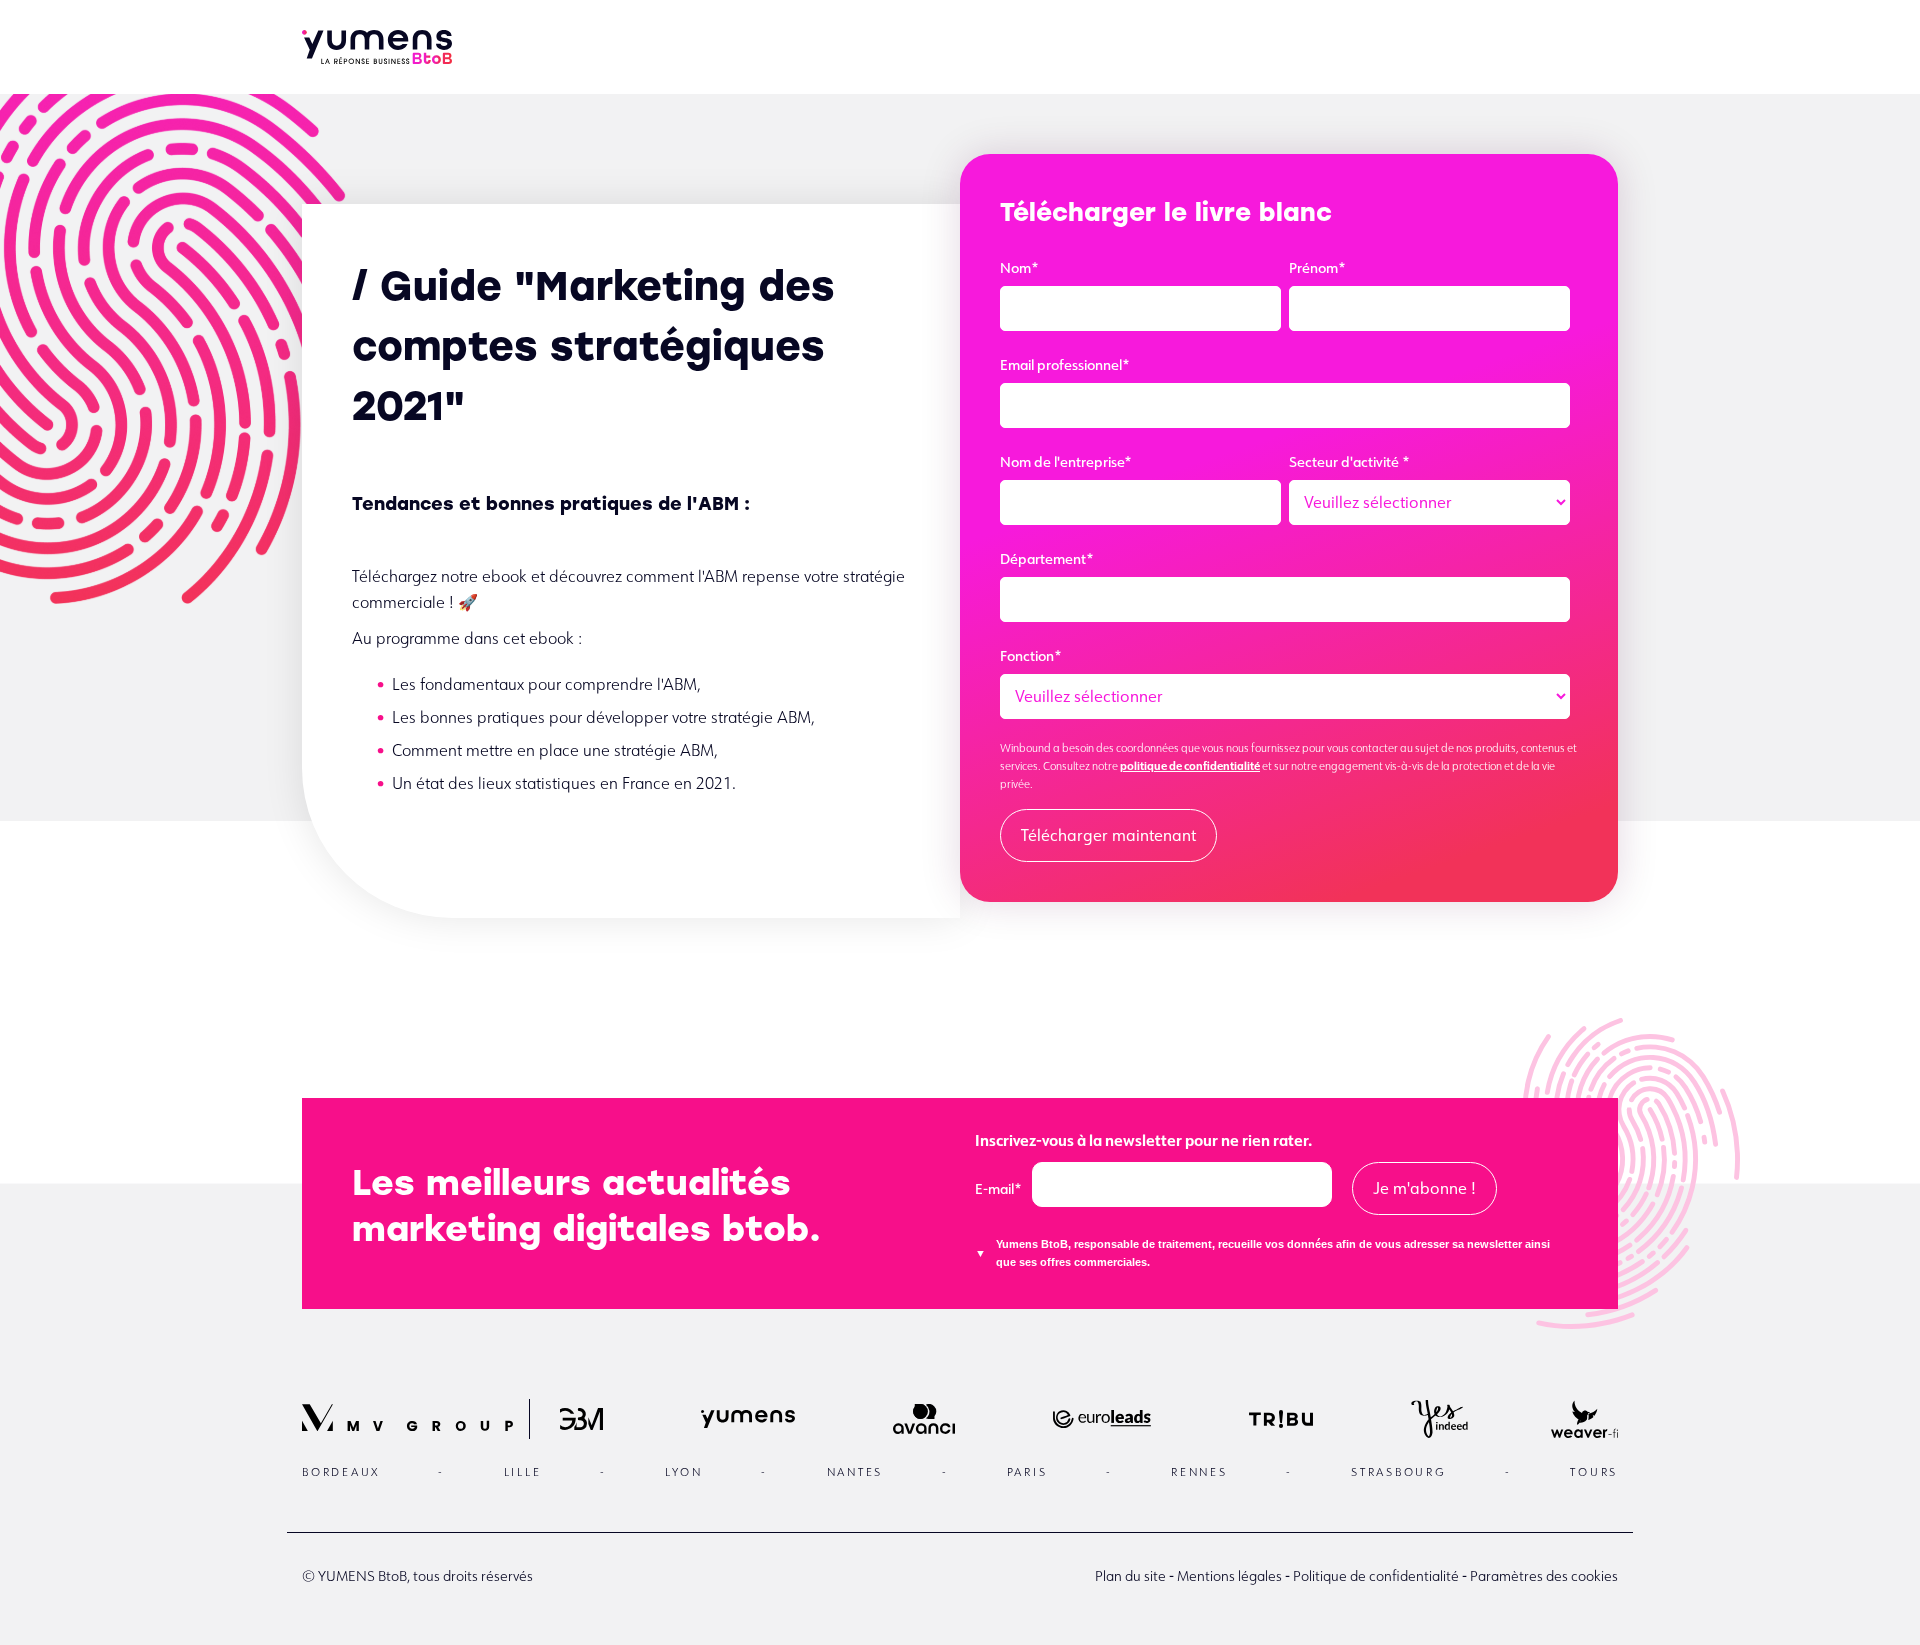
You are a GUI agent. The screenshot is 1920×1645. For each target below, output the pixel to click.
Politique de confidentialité (1376, 1576)
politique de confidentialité (1190, 765)
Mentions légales (1229, 1576)
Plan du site (1130, 1576)
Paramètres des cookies (1544, 1576)
